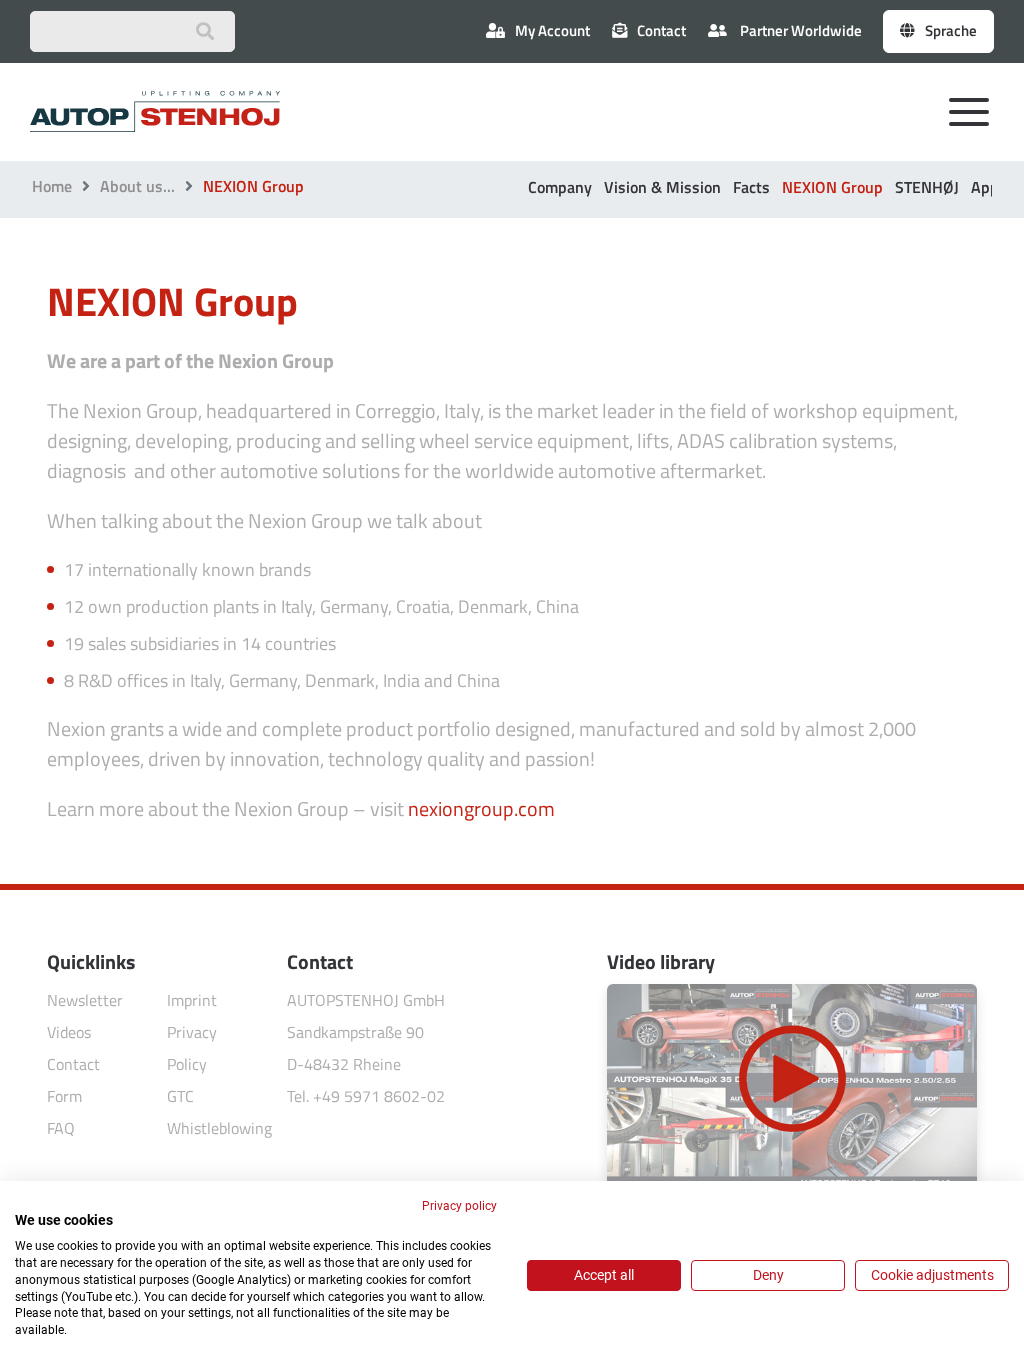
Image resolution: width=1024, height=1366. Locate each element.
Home (52, 186)
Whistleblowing (219, 1128)
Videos (69, 1032)
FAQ (61, 1128)
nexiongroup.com (481, 808)
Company (560, 187)
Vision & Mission (662, 187)
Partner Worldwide (799, 30)
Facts (751, 187)
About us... (137, 186)
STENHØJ (927, 187)
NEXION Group (832, 187)
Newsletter (85, 1000)
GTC (180, 1096)
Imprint (192, 1000)
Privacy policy (459, 1206)
